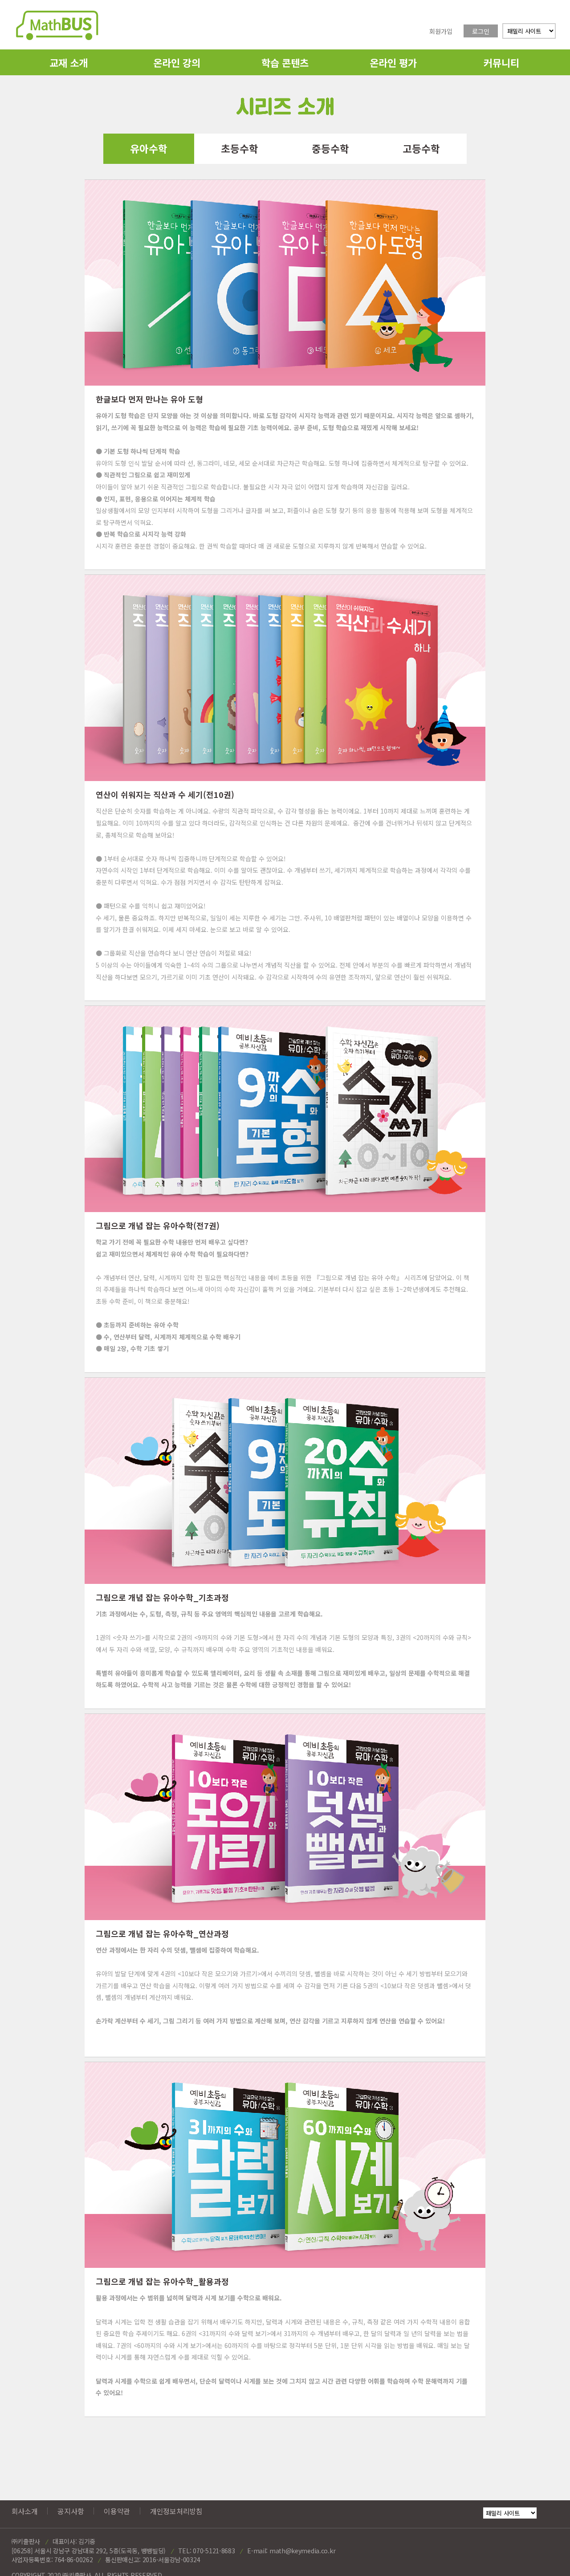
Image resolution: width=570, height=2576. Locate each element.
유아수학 (149, 148)
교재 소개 (69, 62)
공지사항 (71, 2511)
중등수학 (330, 148)
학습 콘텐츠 (285, 62)
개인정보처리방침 (176, 2511)
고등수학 (421, 148)
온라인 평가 (393, 62)
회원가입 (441, 31)
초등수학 (240, 148)
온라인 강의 (177, 62)
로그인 (481, 31)
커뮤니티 (501, 62)
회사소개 (25, 2511)
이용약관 (117, 2511)
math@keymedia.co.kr (302, 2551)
